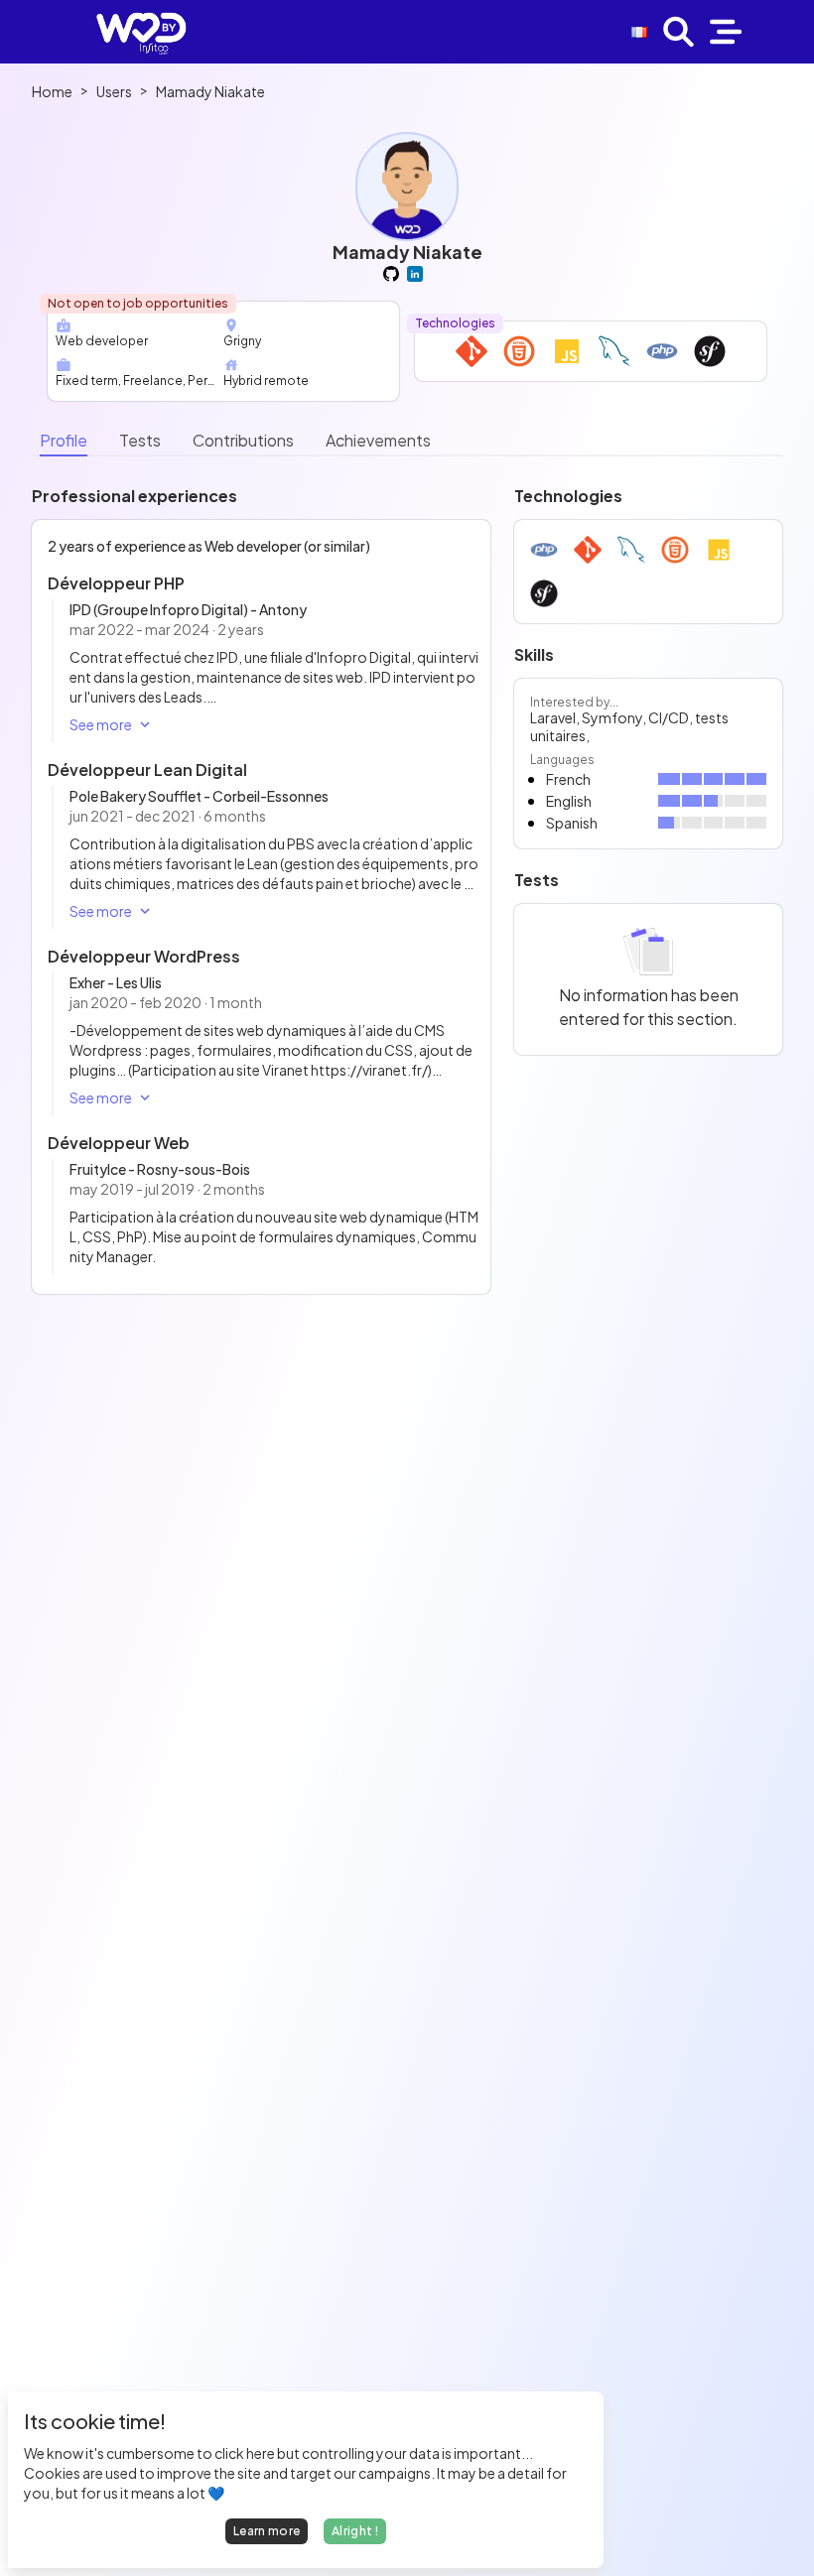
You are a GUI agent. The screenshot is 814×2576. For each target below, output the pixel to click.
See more (101, 724)
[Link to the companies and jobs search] (678, 32)
